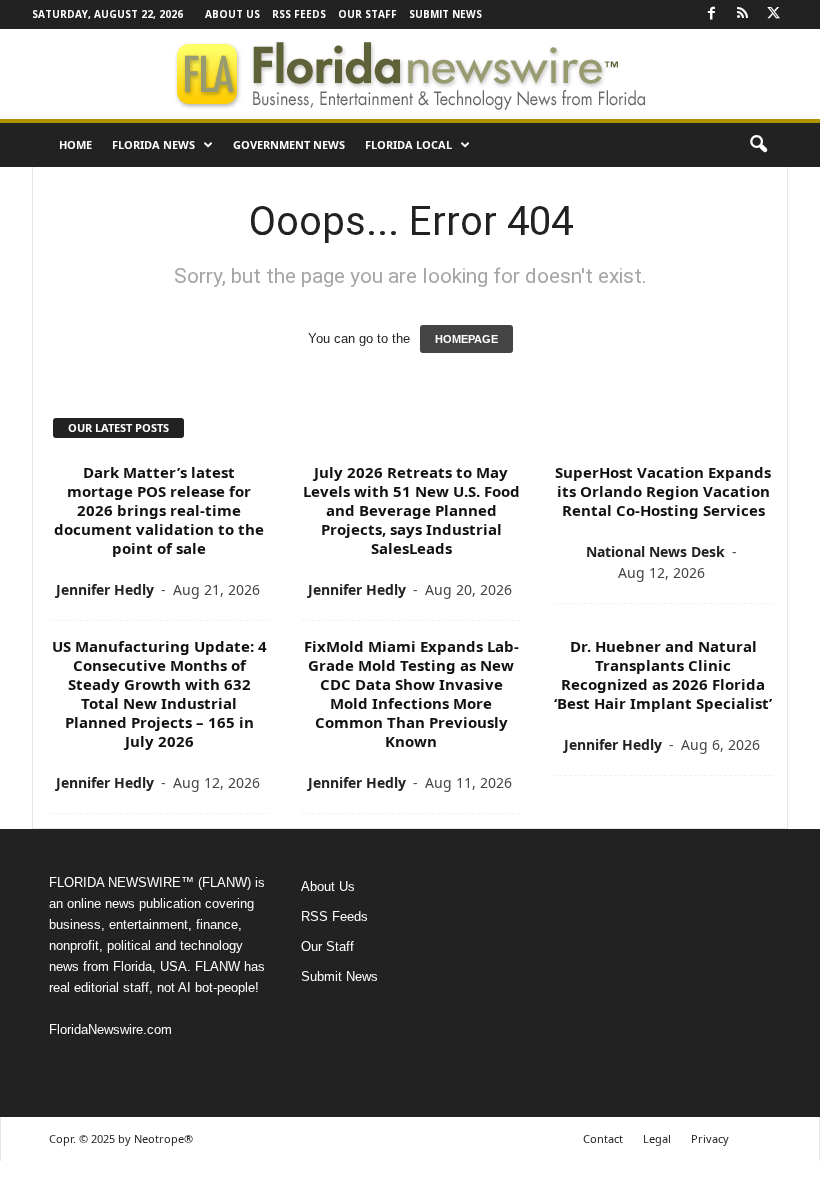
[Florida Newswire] (410, 74)
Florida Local (408, 144)
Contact (603, 1138)
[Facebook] (711, 14)
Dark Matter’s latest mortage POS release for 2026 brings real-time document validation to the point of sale (159, 510)
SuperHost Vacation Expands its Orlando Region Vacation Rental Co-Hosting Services (663, 491)
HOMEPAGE (466, 339)
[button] (758, 145)
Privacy (710, 1138)
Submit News (445, 14)
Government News (289, 144)
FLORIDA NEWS (153, 144)
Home (75, 144)
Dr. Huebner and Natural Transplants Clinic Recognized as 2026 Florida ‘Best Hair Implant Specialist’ (663, 674)
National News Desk (655, 551)
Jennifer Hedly (105, 589)
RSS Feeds (299, 14)
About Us (232, 14)
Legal (657, 1138)
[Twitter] (773, 14)
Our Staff (367, 14)
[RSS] (742, 14)
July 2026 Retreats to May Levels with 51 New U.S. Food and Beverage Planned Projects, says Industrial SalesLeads (411, 510)
